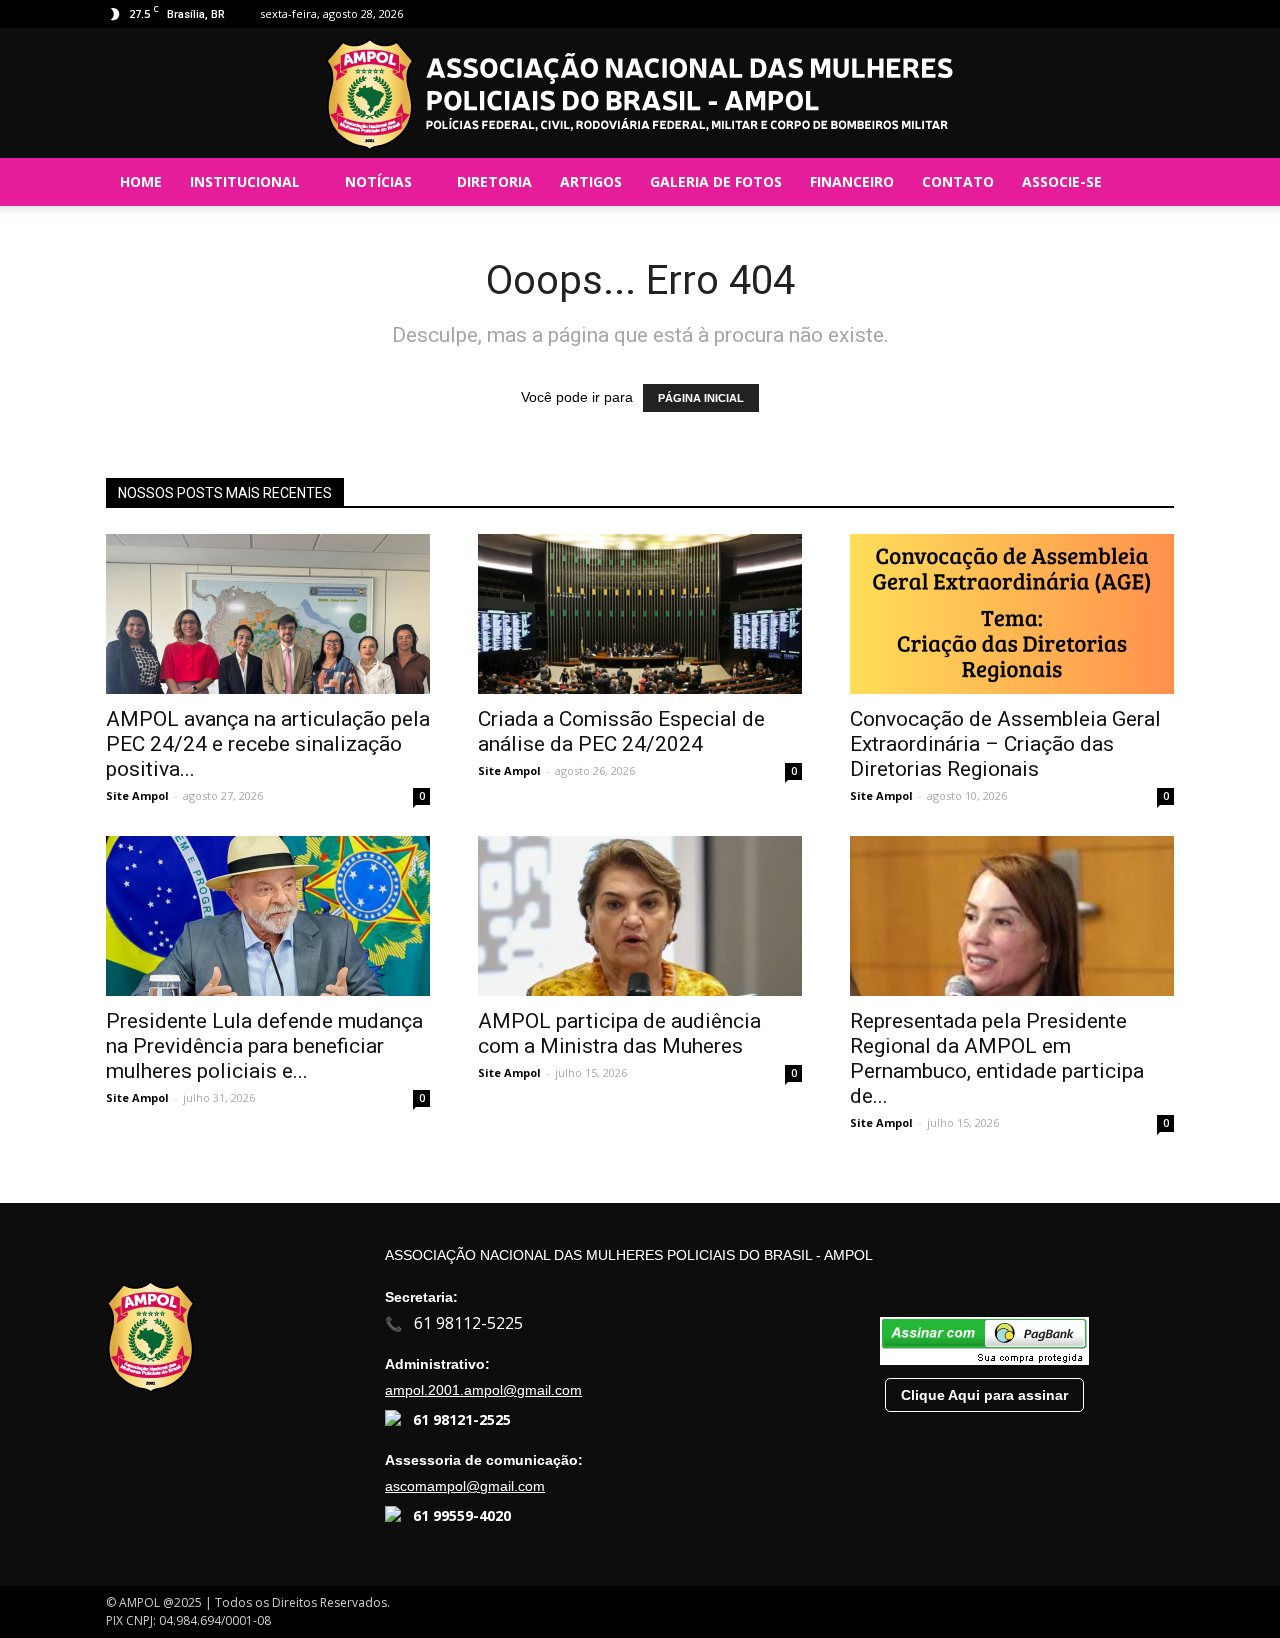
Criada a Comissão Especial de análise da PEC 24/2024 (621, 731)
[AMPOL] (640, 94)
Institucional (245, 181)
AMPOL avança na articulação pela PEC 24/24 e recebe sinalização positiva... (268, 744)
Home (141, 181)
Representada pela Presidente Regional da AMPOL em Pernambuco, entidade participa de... (997, 1058)
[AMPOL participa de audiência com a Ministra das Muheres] (640, 916)
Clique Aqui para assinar (984, 1395)
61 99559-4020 (462, 1515)
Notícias (378, 181)
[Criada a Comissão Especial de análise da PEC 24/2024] (640, 614)
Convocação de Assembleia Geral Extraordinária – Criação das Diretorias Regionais (1005, 744)
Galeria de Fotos (716, 181)
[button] (1150, 182)
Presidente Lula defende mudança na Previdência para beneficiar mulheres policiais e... (264, 1046)
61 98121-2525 (462, 1419)
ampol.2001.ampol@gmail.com (483, 1390)
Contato (958, 181)
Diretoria (494, 181)
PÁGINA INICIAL (701, 398)
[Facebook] (1093, 14)
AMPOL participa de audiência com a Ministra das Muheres (619, 1033)
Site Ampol (137, 795)
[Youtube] (1159, 14)
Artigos (591, 181)
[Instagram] (1126, 14)
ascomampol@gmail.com (465, 1486)
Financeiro (852, 181)
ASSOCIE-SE (1062, 181)
